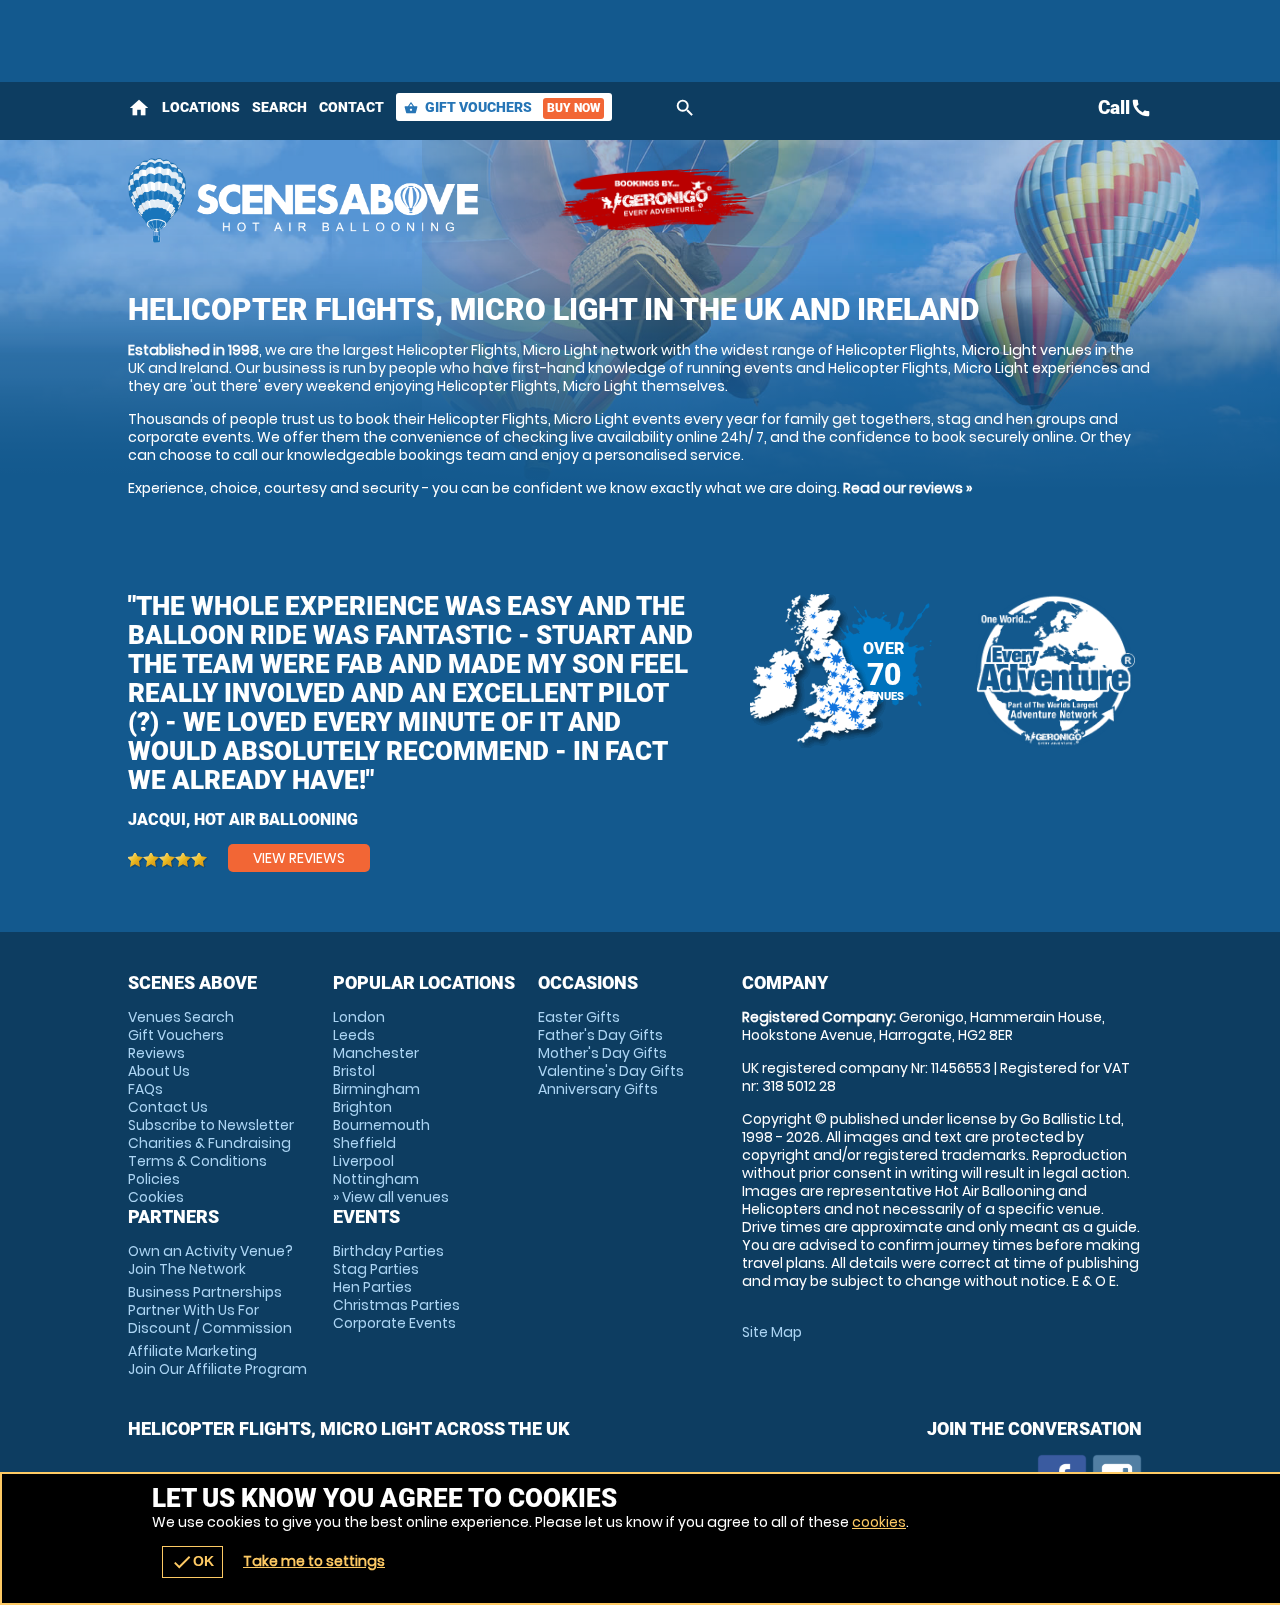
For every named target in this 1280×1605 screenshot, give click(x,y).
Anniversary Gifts (598, 1089)
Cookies (156, 1197)
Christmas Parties (396, 1305)
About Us (159, 1071)
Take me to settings (314, 1561)
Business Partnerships (210, 1310)
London (359, 1017)
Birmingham (376, 1089)
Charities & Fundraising (209, 1143)
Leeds (354, 1035)
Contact (351, 107)
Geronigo (658, 200)
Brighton (362, 1107)
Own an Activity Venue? (210, 1260)
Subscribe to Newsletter (211, 1125)
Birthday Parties (388, 1251)
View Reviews (299, 858)
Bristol (354, 1071)
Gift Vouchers (502, 107)
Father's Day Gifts (600, 1035)
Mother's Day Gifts (602, 1053)
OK (192, 1562)
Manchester (376, 1053)
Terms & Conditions (197, 1161)
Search (279, 107)
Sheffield (364, 1143)
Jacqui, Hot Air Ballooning (243, 819)
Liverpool (363, 1161)
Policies (154, 1179)
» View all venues (391, 1197)
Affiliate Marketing (217, 1360)
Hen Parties (372, 1287)
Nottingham (376, 1179)
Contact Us (168, 1107)
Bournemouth (381, 1125)
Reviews (156, 1053)
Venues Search (181, 1017)
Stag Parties (376, 1269)
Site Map (772, 1332)
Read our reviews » (907, 488)
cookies (879, 1522)
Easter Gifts (579, 1017)
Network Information (1054, 670)
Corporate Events (394, 1323)
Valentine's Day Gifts (611, 1071)
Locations (201, 107)
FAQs (145, 1089)
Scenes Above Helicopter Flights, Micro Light (333, 200)
